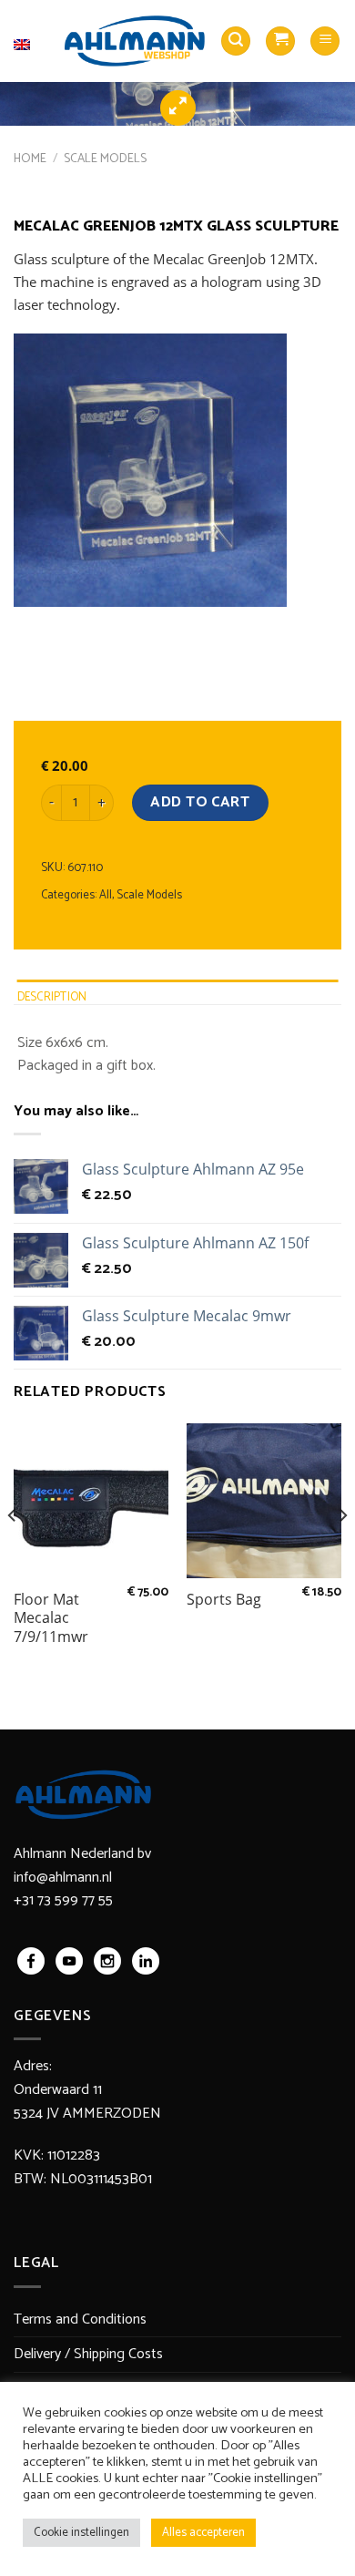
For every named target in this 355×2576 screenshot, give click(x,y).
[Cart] (280, 41)
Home (30, 159)
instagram (107, 1961)
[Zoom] (178, 108)
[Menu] (325, 41)
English (31, 32)
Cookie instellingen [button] (81, 2533)
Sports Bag (224, 1600)
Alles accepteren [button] (203, 2533)
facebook (31, 1961)
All (106, 895)
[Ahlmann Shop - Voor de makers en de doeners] (135, 41)
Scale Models (105, 159)
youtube (69, 1961)
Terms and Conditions (80, 2319)
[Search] (236, 41)
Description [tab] (52, 997)
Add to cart (200, 802)
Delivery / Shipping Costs (88, 2354)
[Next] (342, 1552)
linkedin (146, 1961)
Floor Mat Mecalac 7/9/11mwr (51, 1618)
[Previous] (13, 1552)
